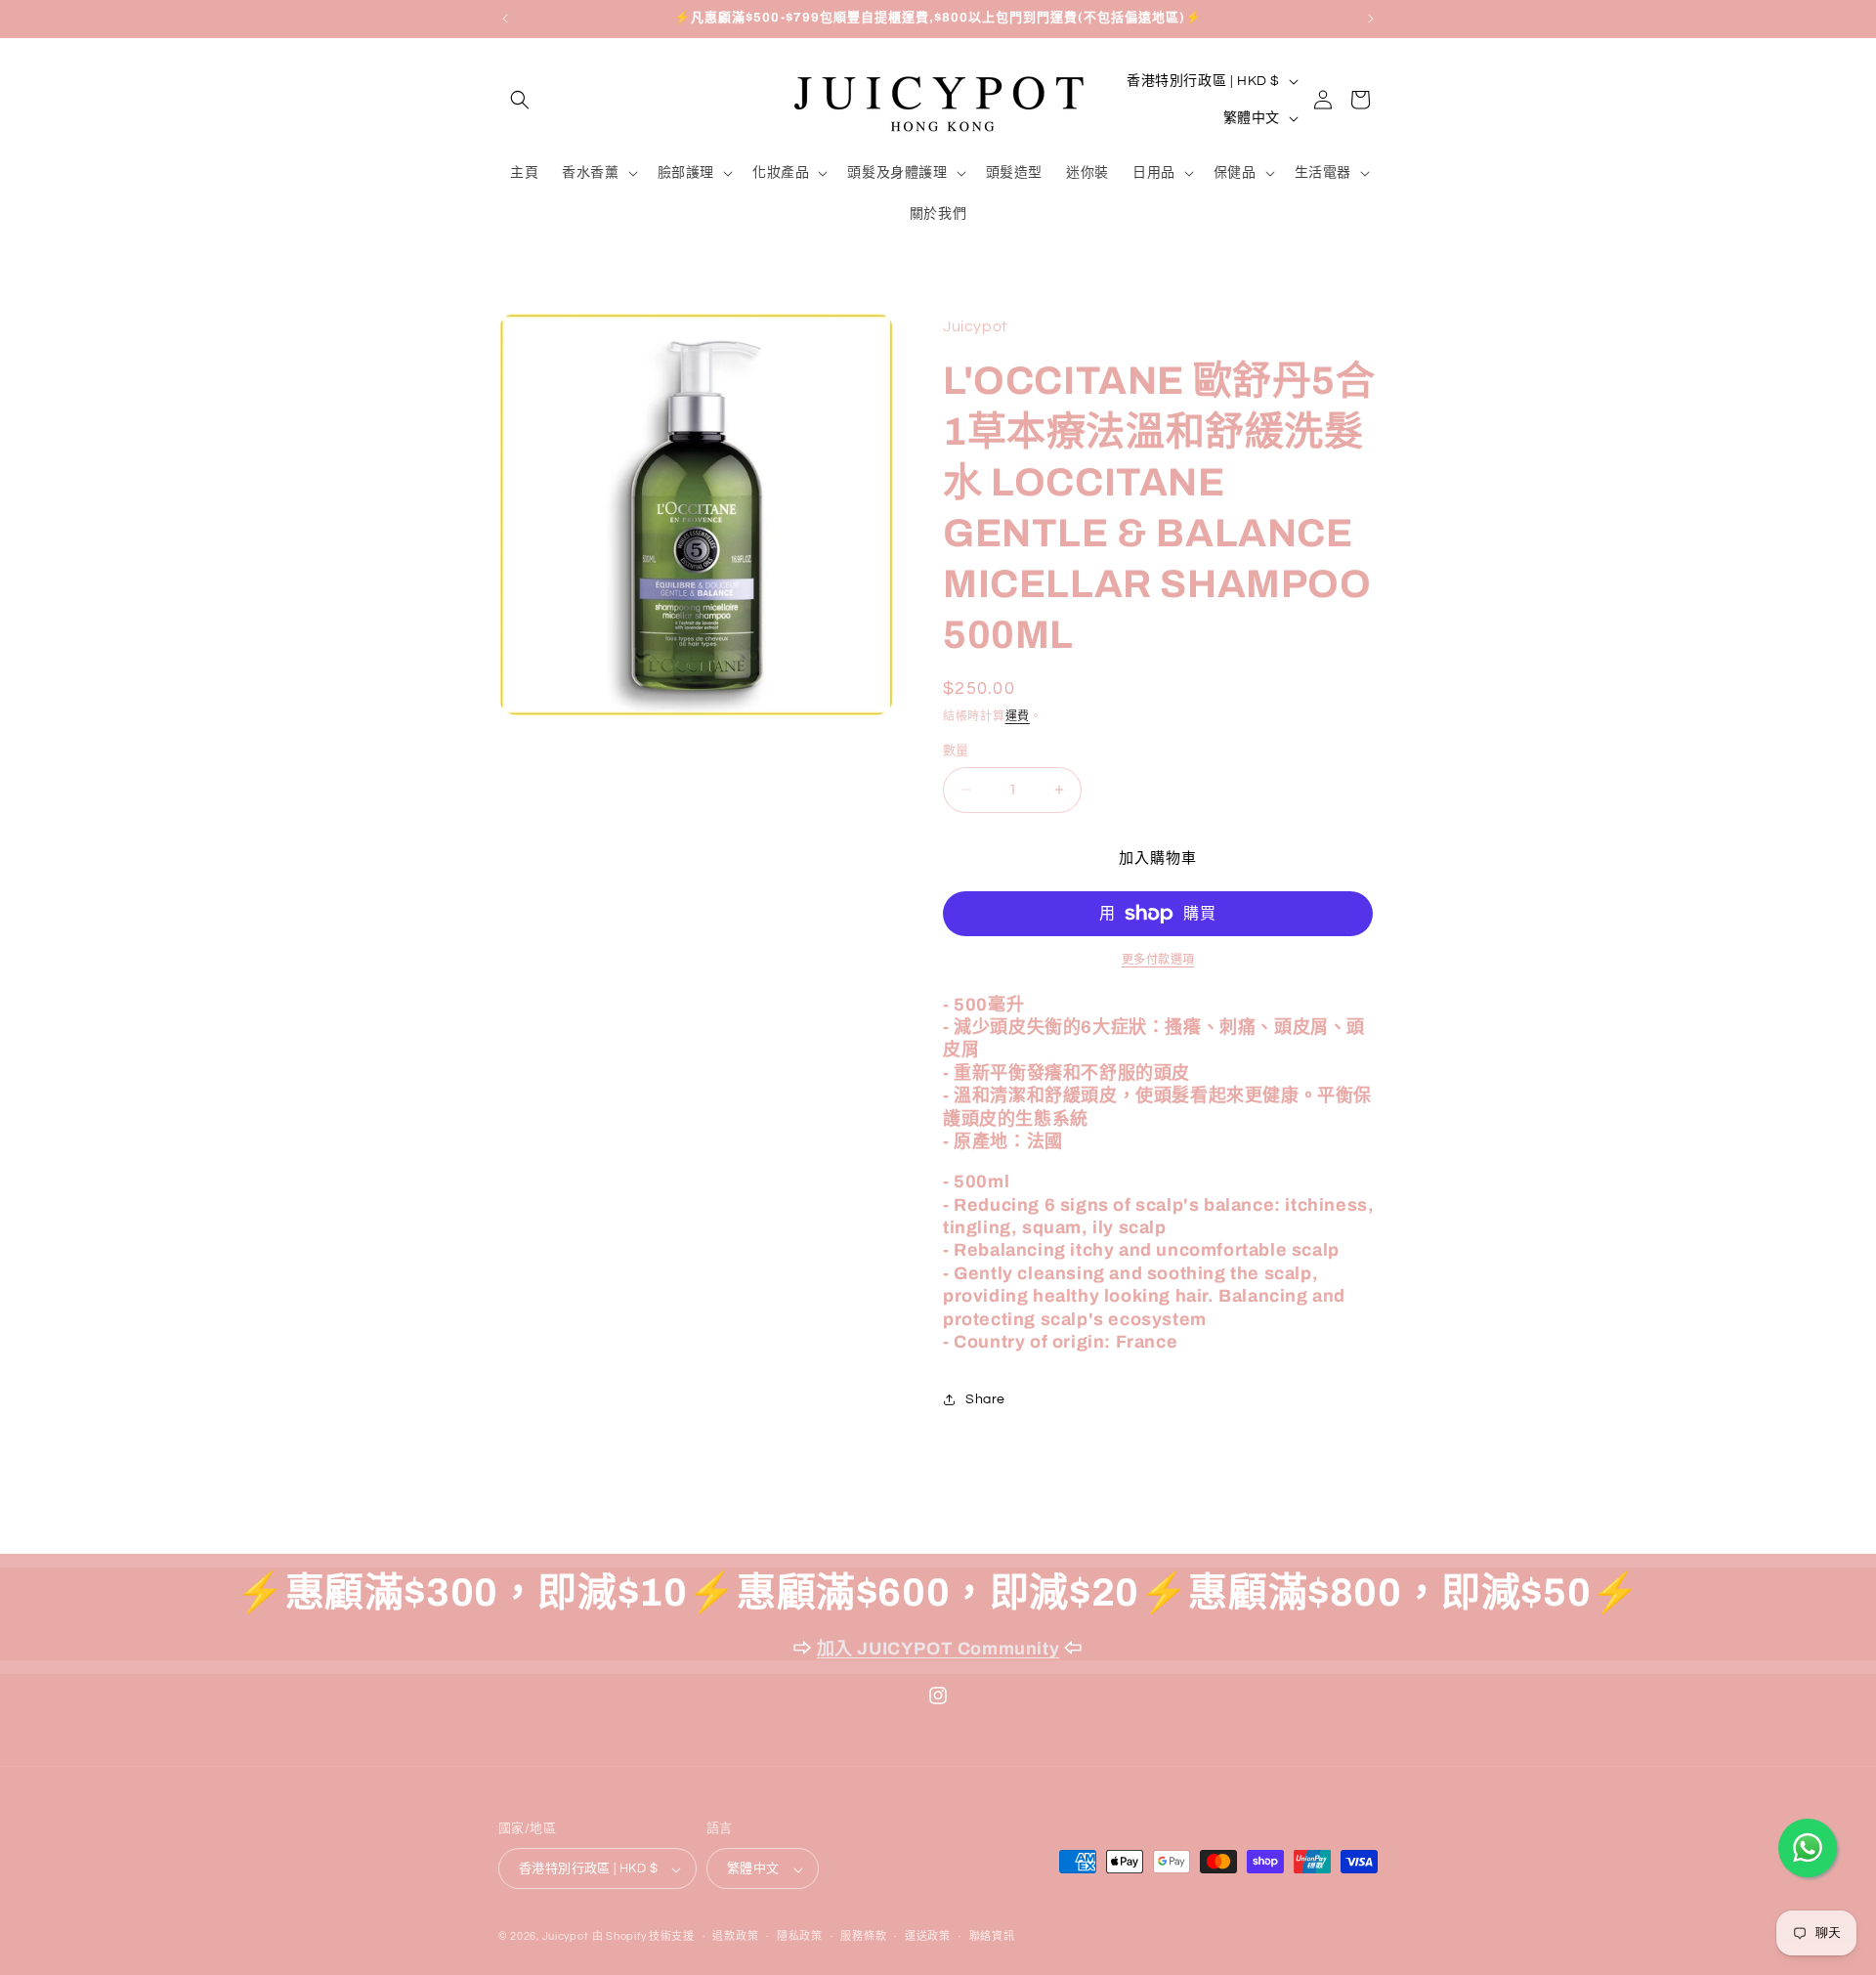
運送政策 (928, 1936)
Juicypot (566, 1937)
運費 (1018, 717)
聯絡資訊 (992, 1936)
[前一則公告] (505, 19)
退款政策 (735, 1936)
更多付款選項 (1158, 960)
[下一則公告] (1371, 19)
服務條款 (863, 1936)
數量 (956, 751)
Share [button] (985, 1399)
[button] (520, 100)
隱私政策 (800, 1936)
